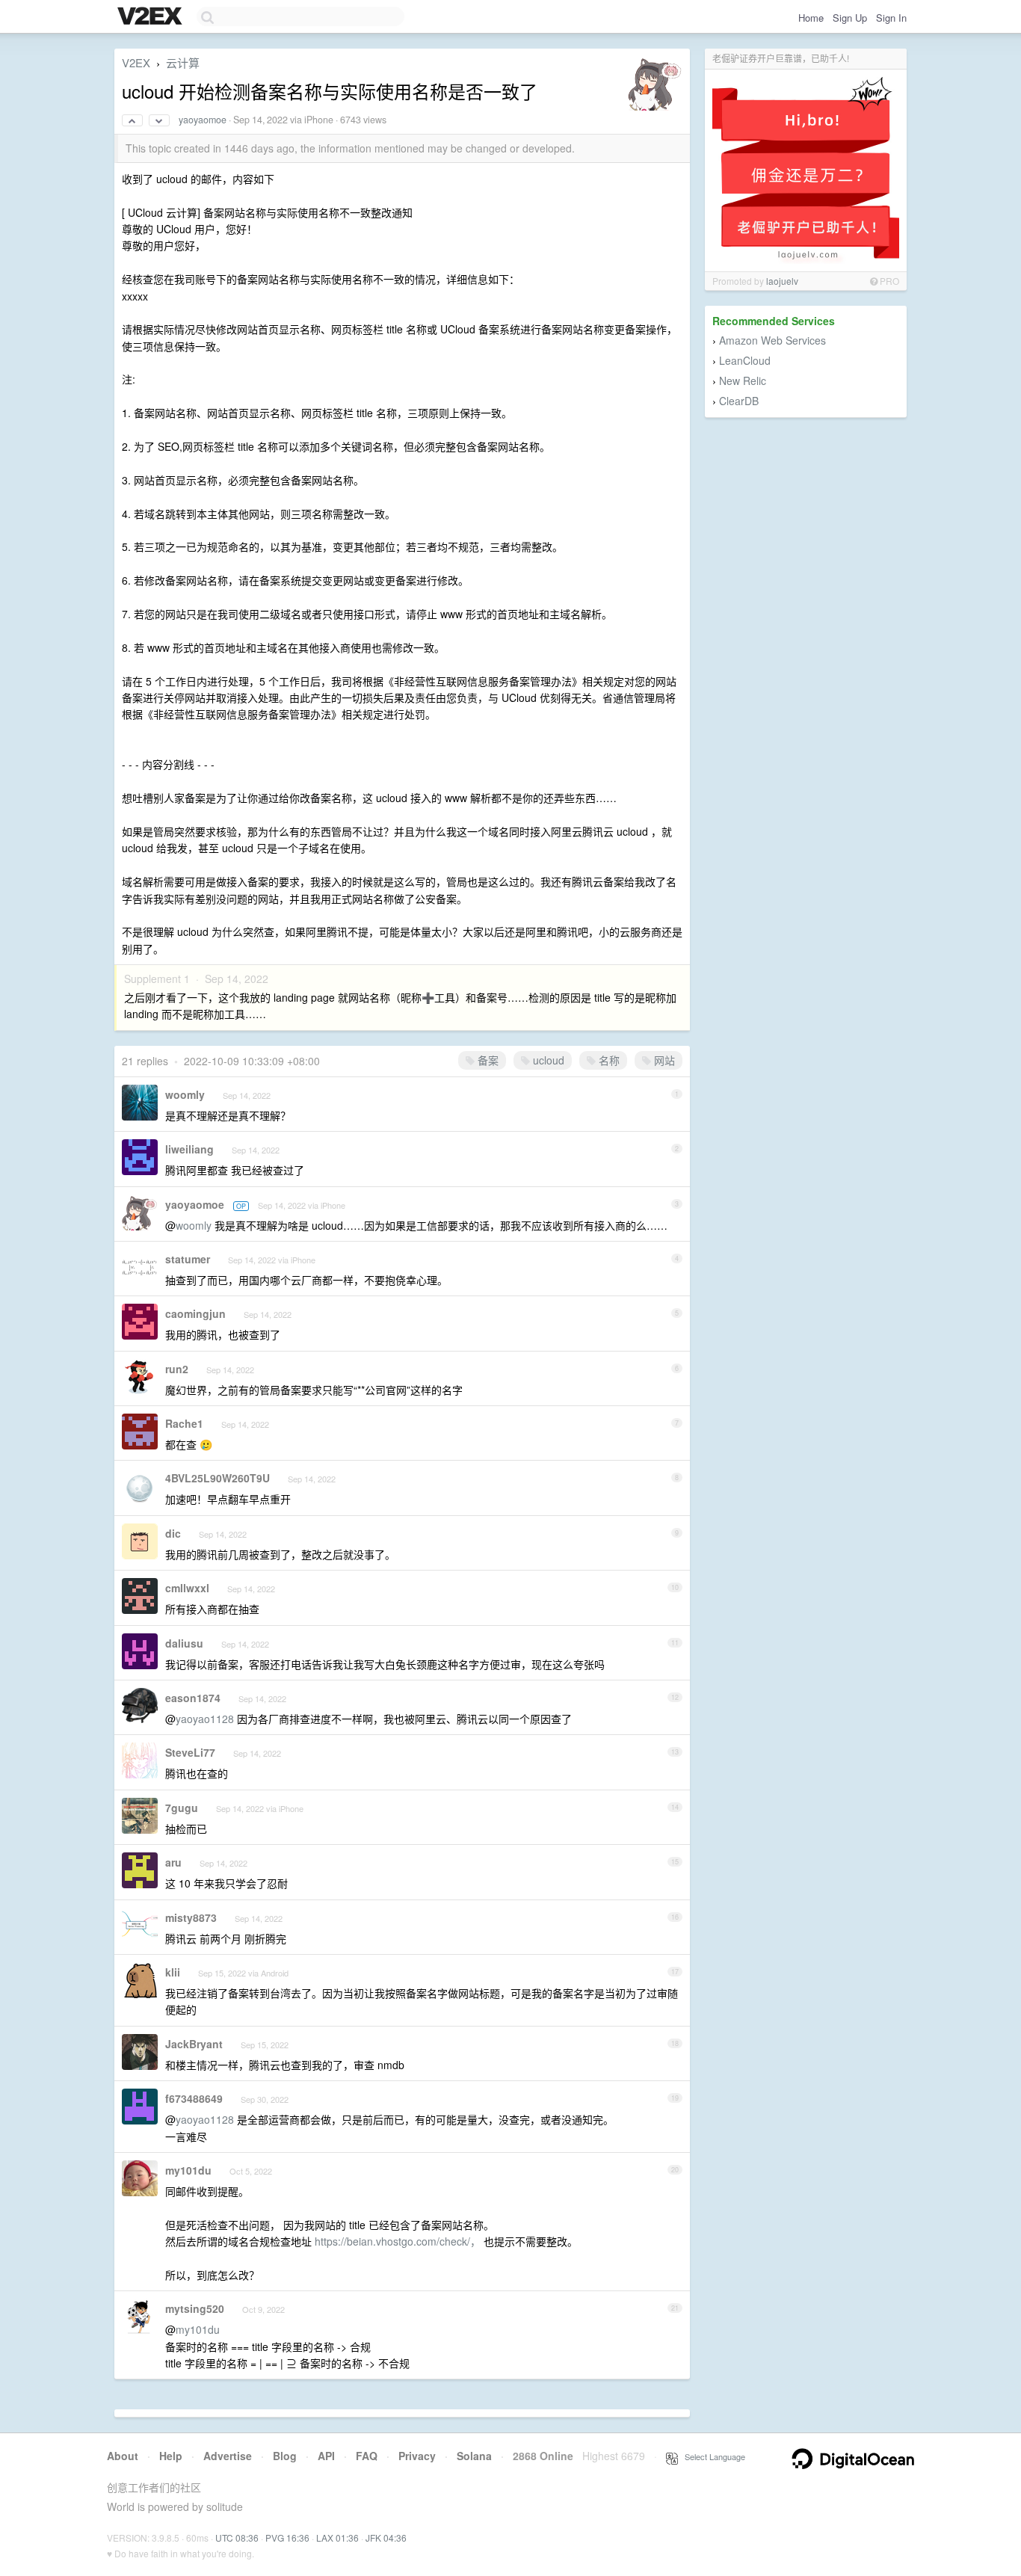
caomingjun (195, 1313)
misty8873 (191, 1917)
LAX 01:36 (337, 2538)
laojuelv (782, 281)
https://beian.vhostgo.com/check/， (398, 2241)
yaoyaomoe (203, 120)
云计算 (183, 62)
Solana (474, 2456)
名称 (608, 1060)
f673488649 (194, 2098)
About (123, 2456)
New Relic (743, 380)
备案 (487, 1060)
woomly (185, 1094)
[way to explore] (152, 17)
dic (173, 1533)
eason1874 (193, 1698)
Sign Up (850, 18)
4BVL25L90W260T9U (218, 1478)
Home (811, 18)
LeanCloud (745, 360)
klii (173, 1972)
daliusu (184, 1643)
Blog (285, 2456)
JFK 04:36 (386, 2538)
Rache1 (184, 1423)
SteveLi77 (190, 1752)
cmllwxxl (187, 1588)
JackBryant (194, 2044)
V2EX (136, 62)
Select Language (712, 2456)
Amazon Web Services (772, 340)
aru (173, 1862)
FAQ (367, 2456)
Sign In (891, 18)
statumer (188, 1259)
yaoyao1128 (205, 1719)
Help (171, 2456)
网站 (663, 1060)
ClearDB (739, 401)
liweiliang (189, 1149)
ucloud (547, 1060)
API (326, 2456)
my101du (188, 2170)
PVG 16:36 (287, 2538)
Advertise (228, 2456)
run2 (177, 1369)
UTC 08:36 (237, 2538)
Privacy (417, 2456)
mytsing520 (195, 2308)
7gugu (182, 1808)
